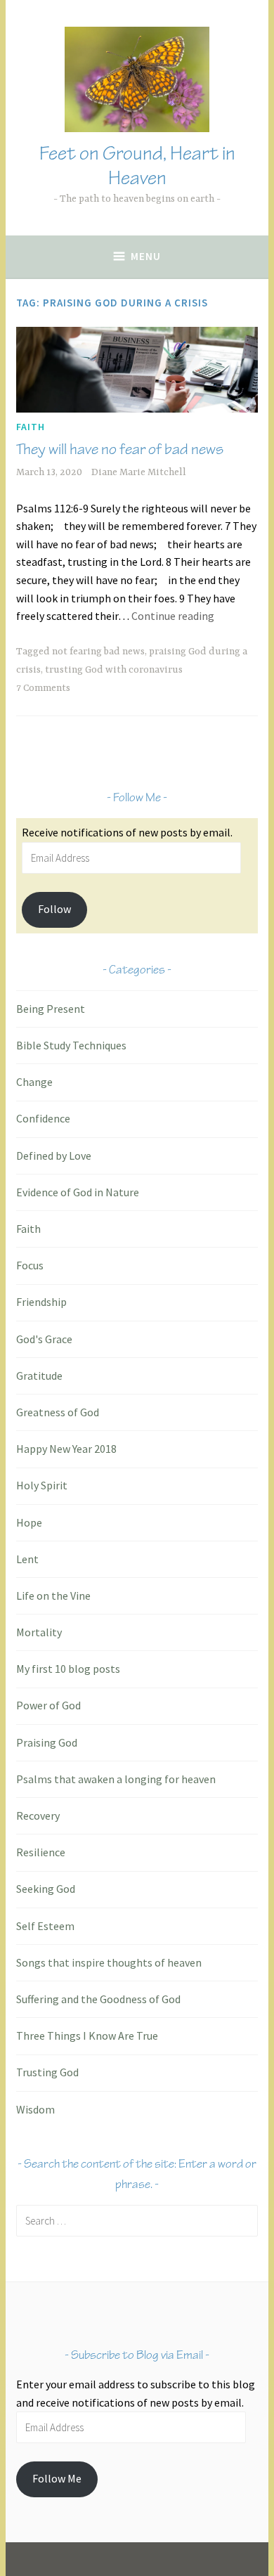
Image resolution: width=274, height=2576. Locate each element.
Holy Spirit (42, 1485)
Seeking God (46, 1889)
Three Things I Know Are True (87, 2035)
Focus (30, 1265)
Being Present (51, 1009)
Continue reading (173, 616)
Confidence (43, 1118)
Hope (29, 1522)
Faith (31, 427)
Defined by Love (54, 1156)
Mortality (39, 1632)
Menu (146, 256)
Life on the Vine (53, 1596)
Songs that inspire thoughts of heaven (109, 1962)
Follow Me (57, 2478)
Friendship (41, 1302)
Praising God (47, 1742)
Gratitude (39, 1376)
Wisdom (35, 2109)
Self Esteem (45, 1926)
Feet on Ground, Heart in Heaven (137, 166)
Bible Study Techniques (71, 1045)
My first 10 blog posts (68, 1669)
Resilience (41, 1852)
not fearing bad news (98, 652)
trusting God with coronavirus (114, 670)
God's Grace (44, 1339)
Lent (27, 1559)
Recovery (38, 1816)
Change (34, 1082)
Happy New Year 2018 (66, 1449)
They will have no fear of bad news (120, 449)
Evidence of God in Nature (78, 1192)
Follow (54, 909)
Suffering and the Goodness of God (98, 1999)
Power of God (48, 1705)
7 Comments (43, 688)
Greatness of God (58, 1412)
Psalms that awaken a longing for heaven (116, 1779)
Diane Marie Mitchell (139, 472)
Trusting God (47, 2072)
